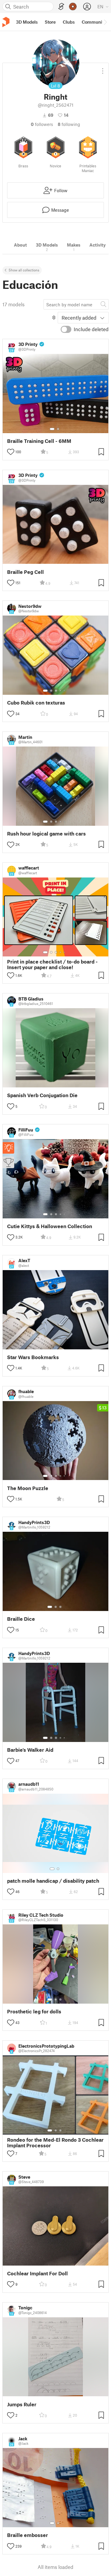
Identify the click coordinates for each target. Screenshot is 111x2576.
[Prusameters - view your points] (73, 7)
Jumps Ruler (22, 2404)
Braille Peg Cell (25, 572)
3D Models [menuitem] (27, 22)
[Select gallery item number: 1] (52, 429)
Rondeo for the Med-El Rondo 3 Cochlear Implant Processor (55, 2143)
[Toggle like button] (11, 452)
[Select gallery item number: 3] (56, 691)
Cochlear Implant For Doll (37, 2273)
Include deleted (91, 329)
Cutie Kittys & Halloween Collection (50, 1226)
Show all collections (24, 270)
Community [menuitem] (94, 22)
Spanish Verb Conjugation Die (42, 1095)
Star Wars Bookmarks (33, 1357)
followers (42, 124)
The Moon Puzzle (28, 1488)
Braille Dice (21, 1619)
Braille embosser (28, 2535)
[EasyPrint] (61, 7)
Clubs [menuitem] (69, 22)
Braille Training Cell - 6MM (39, 441)
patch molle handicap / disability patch (53, 1881)
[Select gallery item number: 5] (65, 691)
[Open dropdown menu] (103, 69)
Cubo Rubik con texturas (36, 703)
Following (69, 124)
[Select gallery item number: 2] (58, 429)
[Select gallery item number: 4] (61, 691)
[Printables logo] (6, 22)
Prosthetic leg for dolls (34, 2011)
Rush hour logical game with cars (46, 834)
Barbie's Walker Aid (30, 1750)
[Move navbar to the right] (105, 22)
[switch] (66, 329)
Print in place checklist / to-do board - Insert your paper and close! (52, 964)
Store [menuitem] (50, 22)
